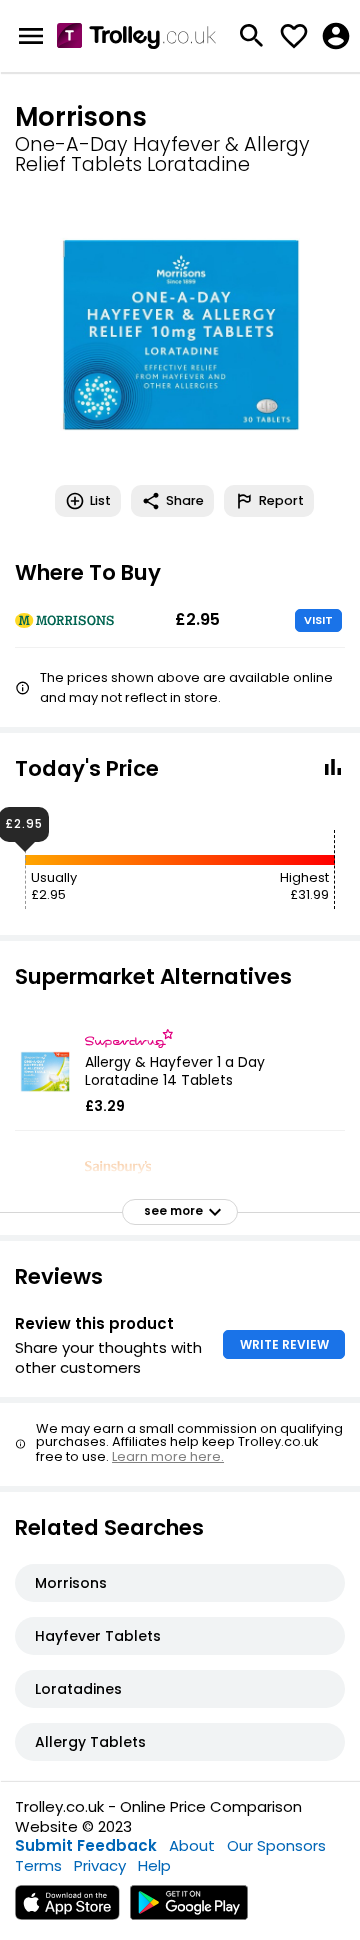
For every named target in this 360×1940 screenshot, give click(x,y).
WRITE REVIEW (284, 1344)
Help (154, 1865)
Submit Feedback (86, 1845)
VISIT (318, 620)
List (100, 500)
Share (185, 500)
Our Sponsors (276, 1845)
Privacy (100, 1865)
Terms (38, 1865)
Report (281, 500)
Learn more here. (168, 1456)
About (192, 1845)
